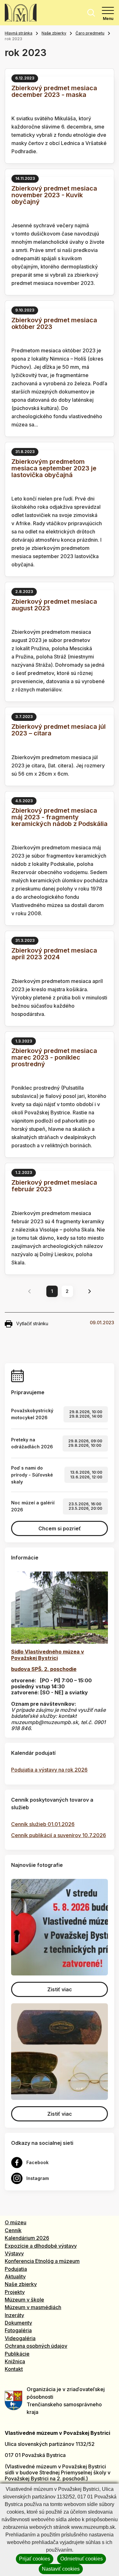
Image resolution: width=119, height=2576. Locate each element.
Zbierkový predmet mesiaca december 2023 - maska (54, 91)
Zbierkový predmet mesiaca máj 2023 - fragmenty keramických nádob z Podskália (60, 817)
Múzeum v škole (24, 2300)
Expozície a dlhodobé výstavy (41, 2246)
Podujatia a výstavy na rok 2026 (49, 1770)
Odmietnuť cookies (82, 2559)
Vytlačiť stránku (32, 1323)
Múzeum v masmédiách (33, 2307)
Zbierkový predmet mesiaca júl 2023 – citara (59, 730)
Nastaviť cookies (61, 2569)
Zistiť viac (60, 1989)
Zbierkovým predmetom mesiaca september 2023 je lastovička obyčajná (54, 468)
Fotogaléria (18, 2330)
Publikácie (17, 2354)
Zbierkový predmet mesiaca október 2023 (54, 323)
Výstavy (14, 2253)
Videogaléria (20, 2338)
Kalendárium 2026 (27, 2238)
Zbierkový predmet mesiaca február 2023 (54, 1186)
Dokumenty (18, 2323)
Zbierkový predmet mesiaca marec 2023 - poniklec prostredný (54, 1057)
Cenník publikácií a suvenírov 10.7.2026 (59, 1835)
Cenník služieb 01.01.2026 (43, 1824)
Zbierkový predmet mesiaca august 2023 (54, 605)
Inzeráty (14, 2315)
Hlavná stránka (19, 33)
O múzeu (16, 2222)
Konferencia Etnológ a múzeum (42, 2261)
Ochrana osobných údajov (36, 2346)
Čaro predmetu (90, 33)
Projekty (15, 2292)
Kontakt (14, 2369)
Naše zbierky (54, 33)
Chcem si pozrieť (60, 1528)
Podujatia (16, 2269)
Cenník (13, 2230)
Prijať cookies (35, 2559)
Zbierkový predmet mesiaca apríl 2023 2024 (54, 954)
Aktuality (15, 2277)
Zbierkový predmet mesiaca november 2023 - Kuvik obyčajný (54, 195)
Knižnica (15, 2361)
